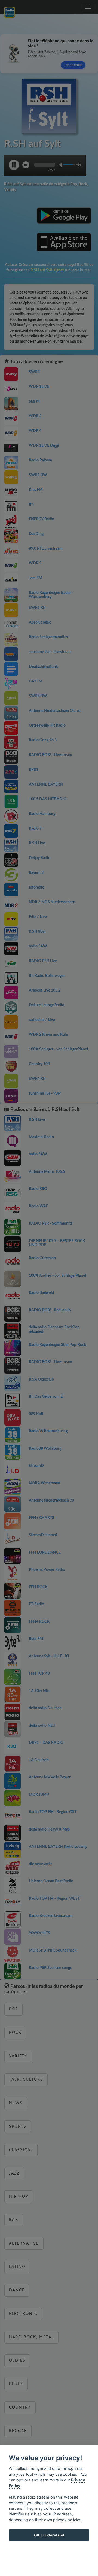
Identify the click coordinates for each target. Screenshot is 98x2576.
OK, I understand (49, 2535)
